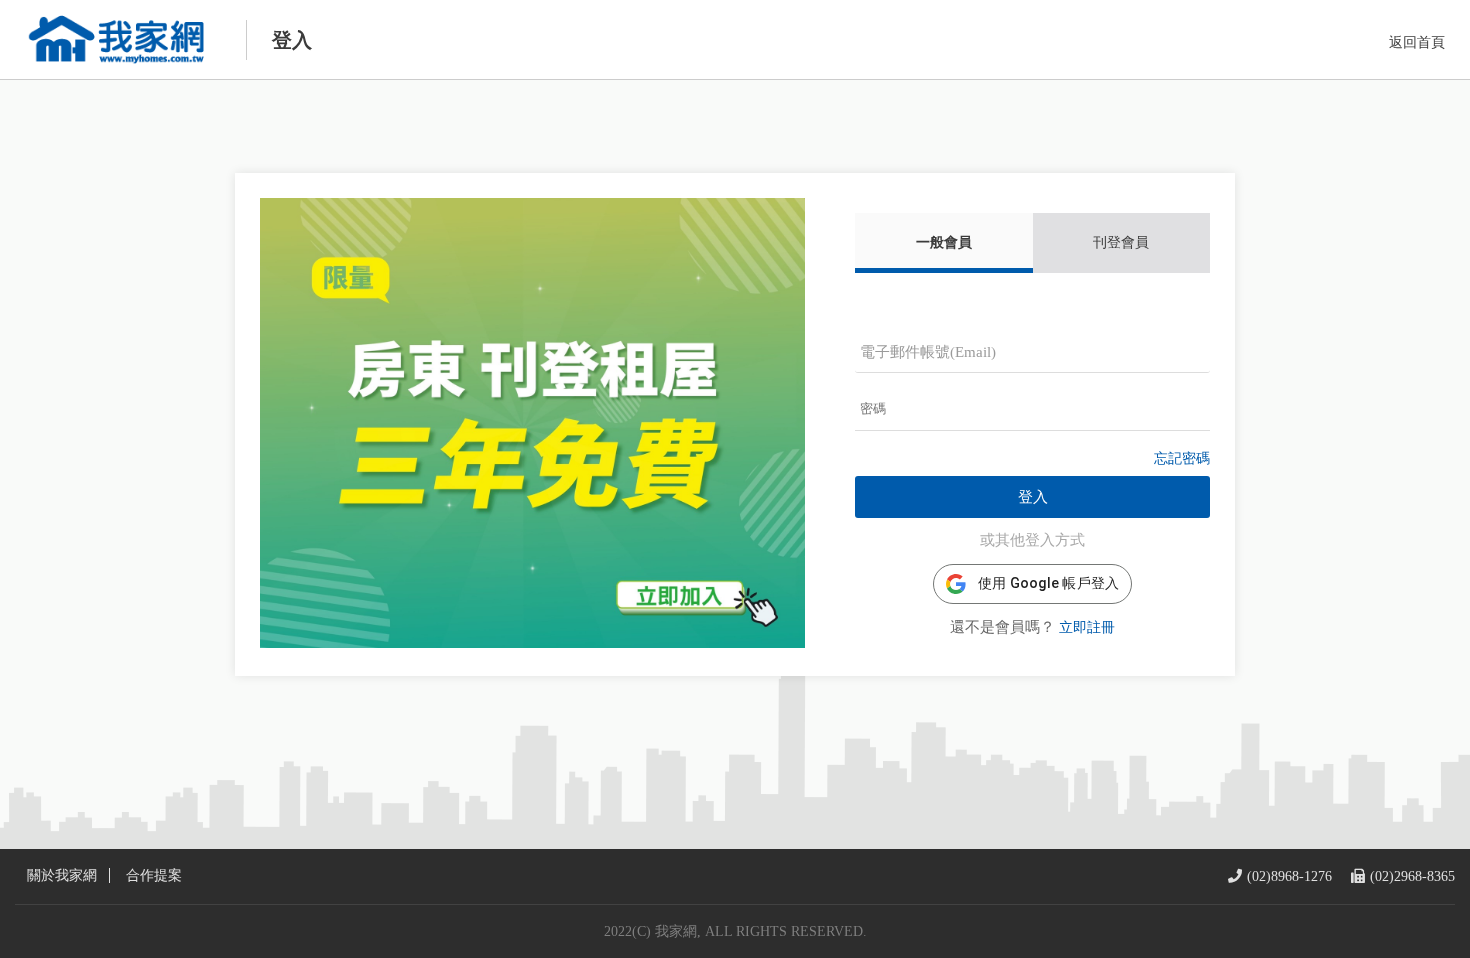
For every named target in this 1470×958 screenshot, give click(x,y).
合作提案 (154, 875)
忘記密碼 (1182, 458)
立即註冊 (1087, 627)
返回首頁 (1417, 42)
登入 (1033, 497)
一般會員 (944, 242)
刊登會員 (1121, 242)
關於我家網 (62, 875)
